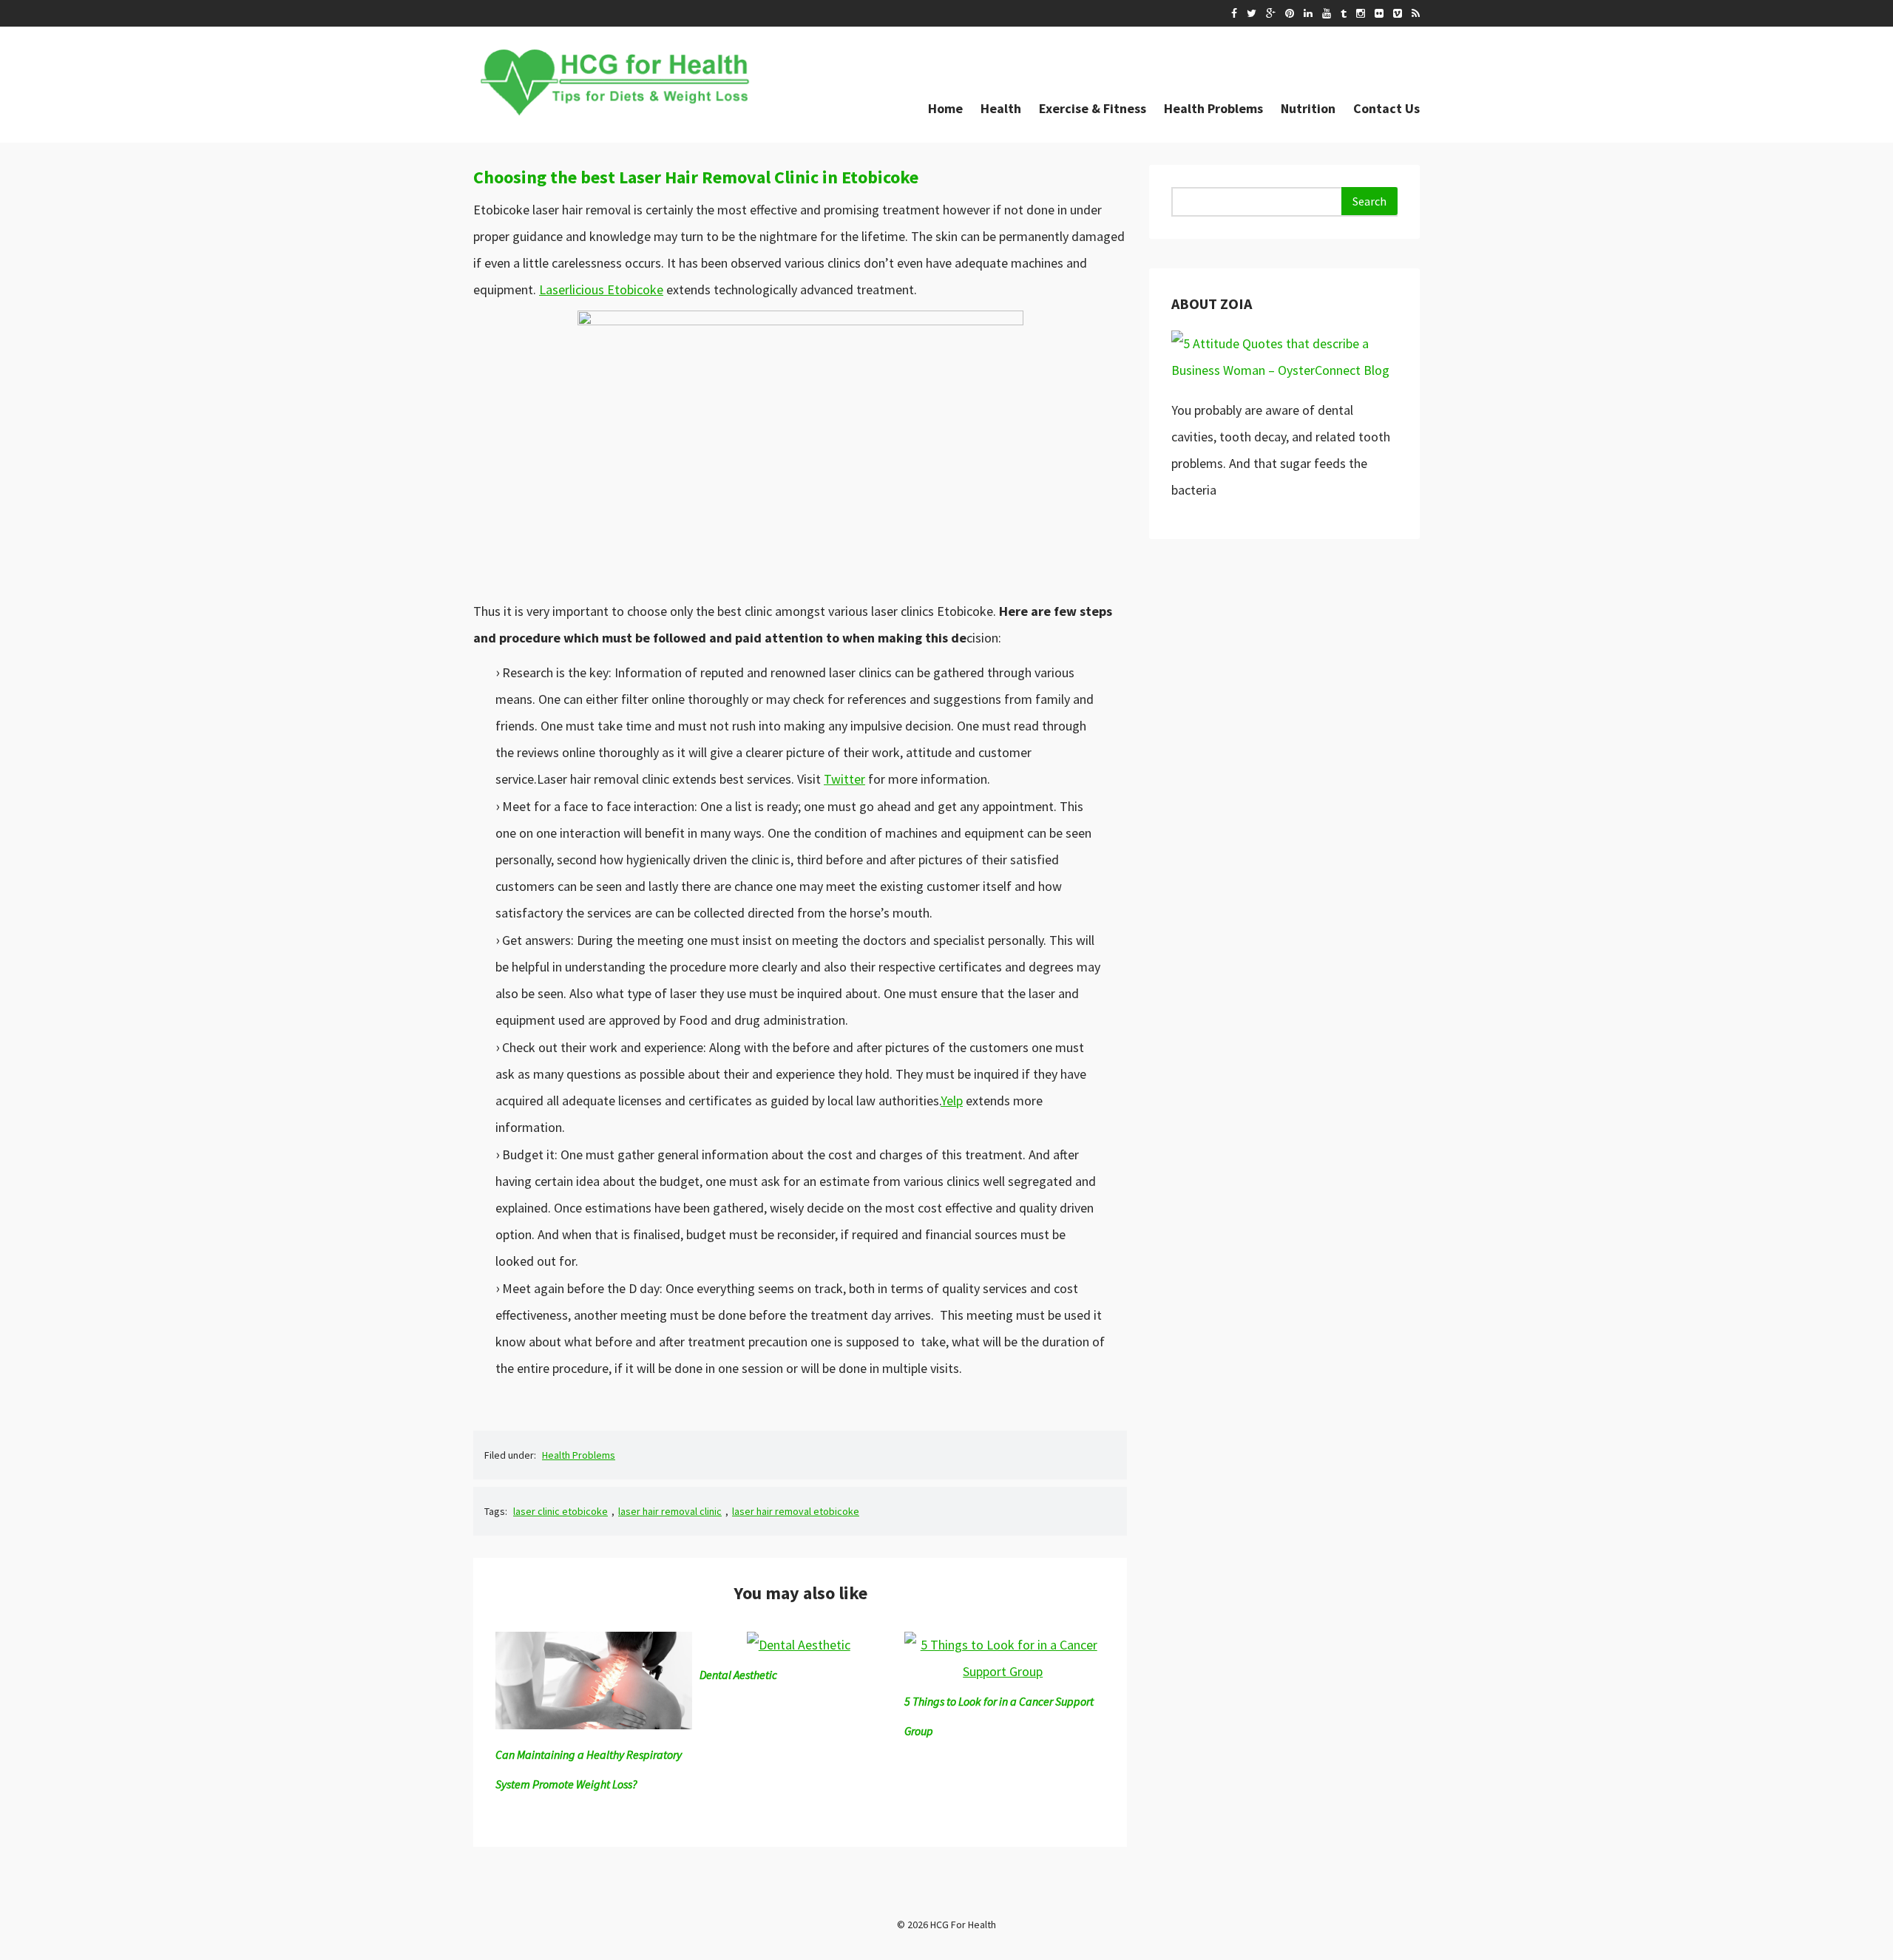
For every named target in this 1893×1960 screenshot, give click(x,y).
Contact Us (1386, 108)
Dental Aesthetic (738, 1675)
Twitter (844, 779)
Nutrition (1308, 108)
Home (945, 108)
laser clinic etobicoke (561, 1511)
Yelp (952, 1101)
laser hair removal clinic (670, 1511)
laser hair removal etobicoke (796, 1511)
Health (1001, 108)
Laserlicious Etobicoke (601, 289)
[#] (1234, 13)
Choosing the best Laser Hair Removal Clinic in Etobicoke (696, 177)
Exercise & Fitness (1093, 108)
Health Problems (1213, 108)
